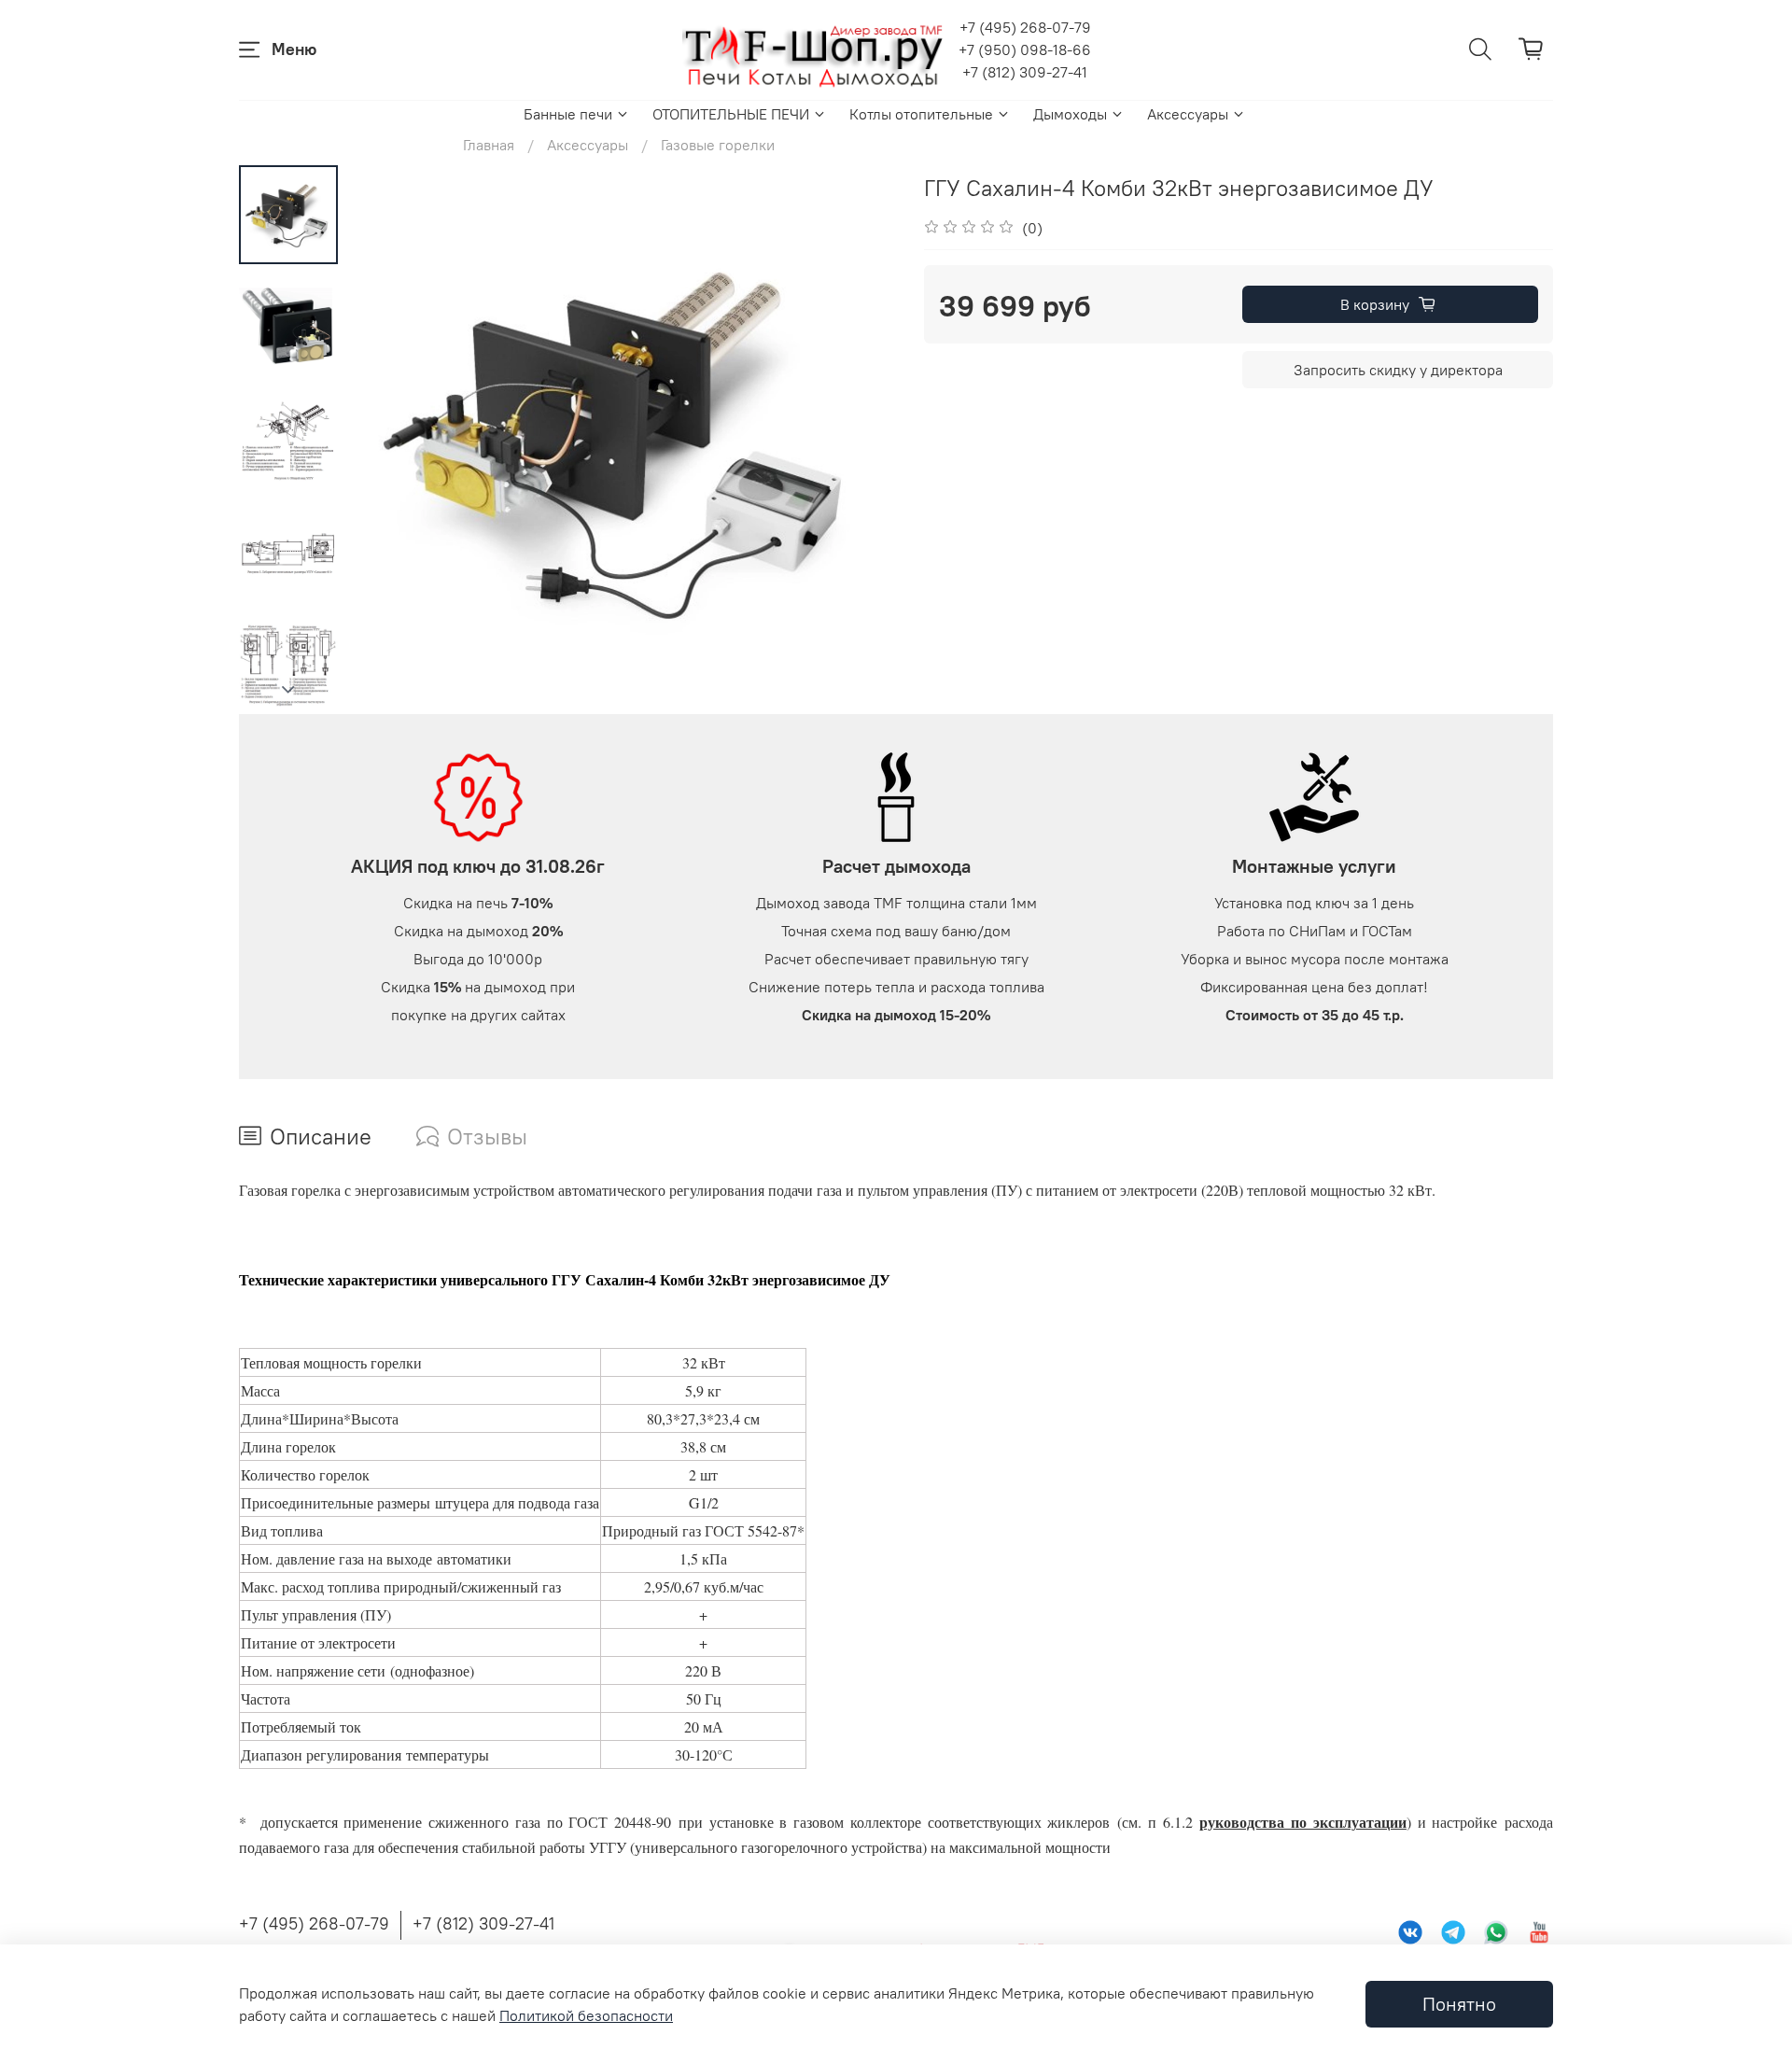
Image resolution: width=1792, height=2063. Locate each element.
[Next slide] (288, 690)
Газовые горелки (718, 145)
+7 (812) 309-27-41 (1025, 72)
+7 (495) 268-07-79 (1025, 27)
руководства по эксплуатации (1303, 1822)
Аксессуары (1188, 114)
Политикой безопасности (586, 2015)
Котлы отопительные (921, 114)
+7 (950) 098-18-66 (1025, 49)
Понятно (1459, 2004)
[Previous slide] (385, 440)
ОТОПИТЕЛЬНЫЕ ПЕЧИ (731, 114)
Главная (489, 145)
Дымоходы (1070, 114)
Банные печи (568, 114)
